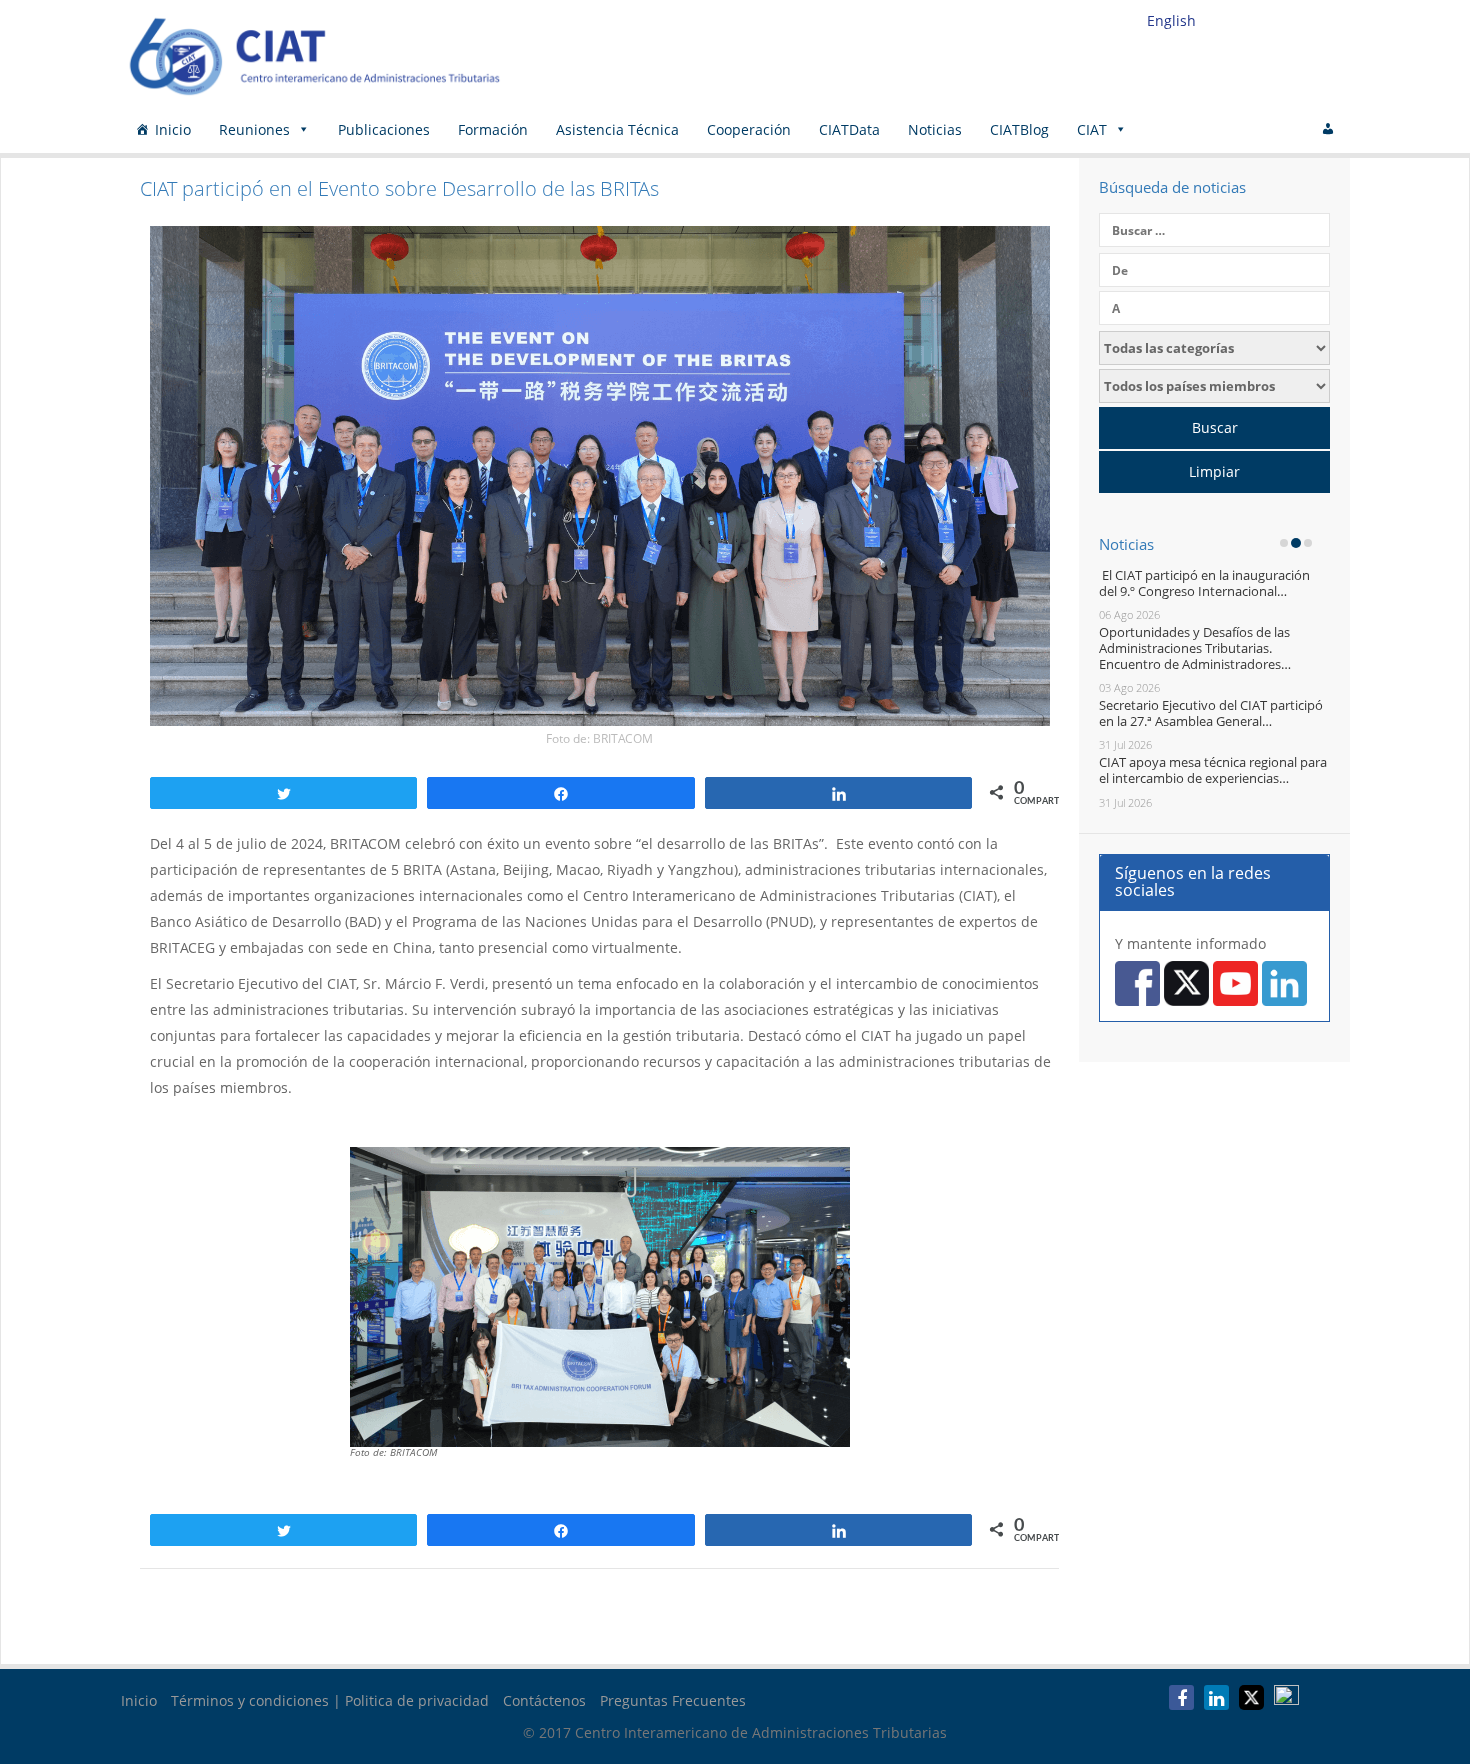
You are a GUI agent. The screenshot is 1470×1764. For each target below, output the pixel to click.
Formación (493, 129)
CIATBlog (1019, 129)
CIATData (849, 129)
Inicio (173, 129)
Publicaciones (384, 129)
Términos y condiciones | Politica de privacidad (330, 1700)
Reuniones (254, 129)
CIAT (1092, 129)
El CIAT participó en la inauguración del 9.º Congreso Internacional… (1204, 583)
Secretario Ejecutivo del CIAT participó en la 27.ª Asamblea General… (1211, 713)
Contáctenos (544, 1700)
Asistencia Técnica (617, 129)
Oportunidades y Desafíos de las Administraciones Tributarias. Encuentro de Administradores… (1195, 647)
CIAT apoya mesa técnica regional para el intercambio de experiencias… (1213, 770)
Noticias (935, 129)
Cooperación (749, 129)
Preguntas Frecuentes (673, 1700)
